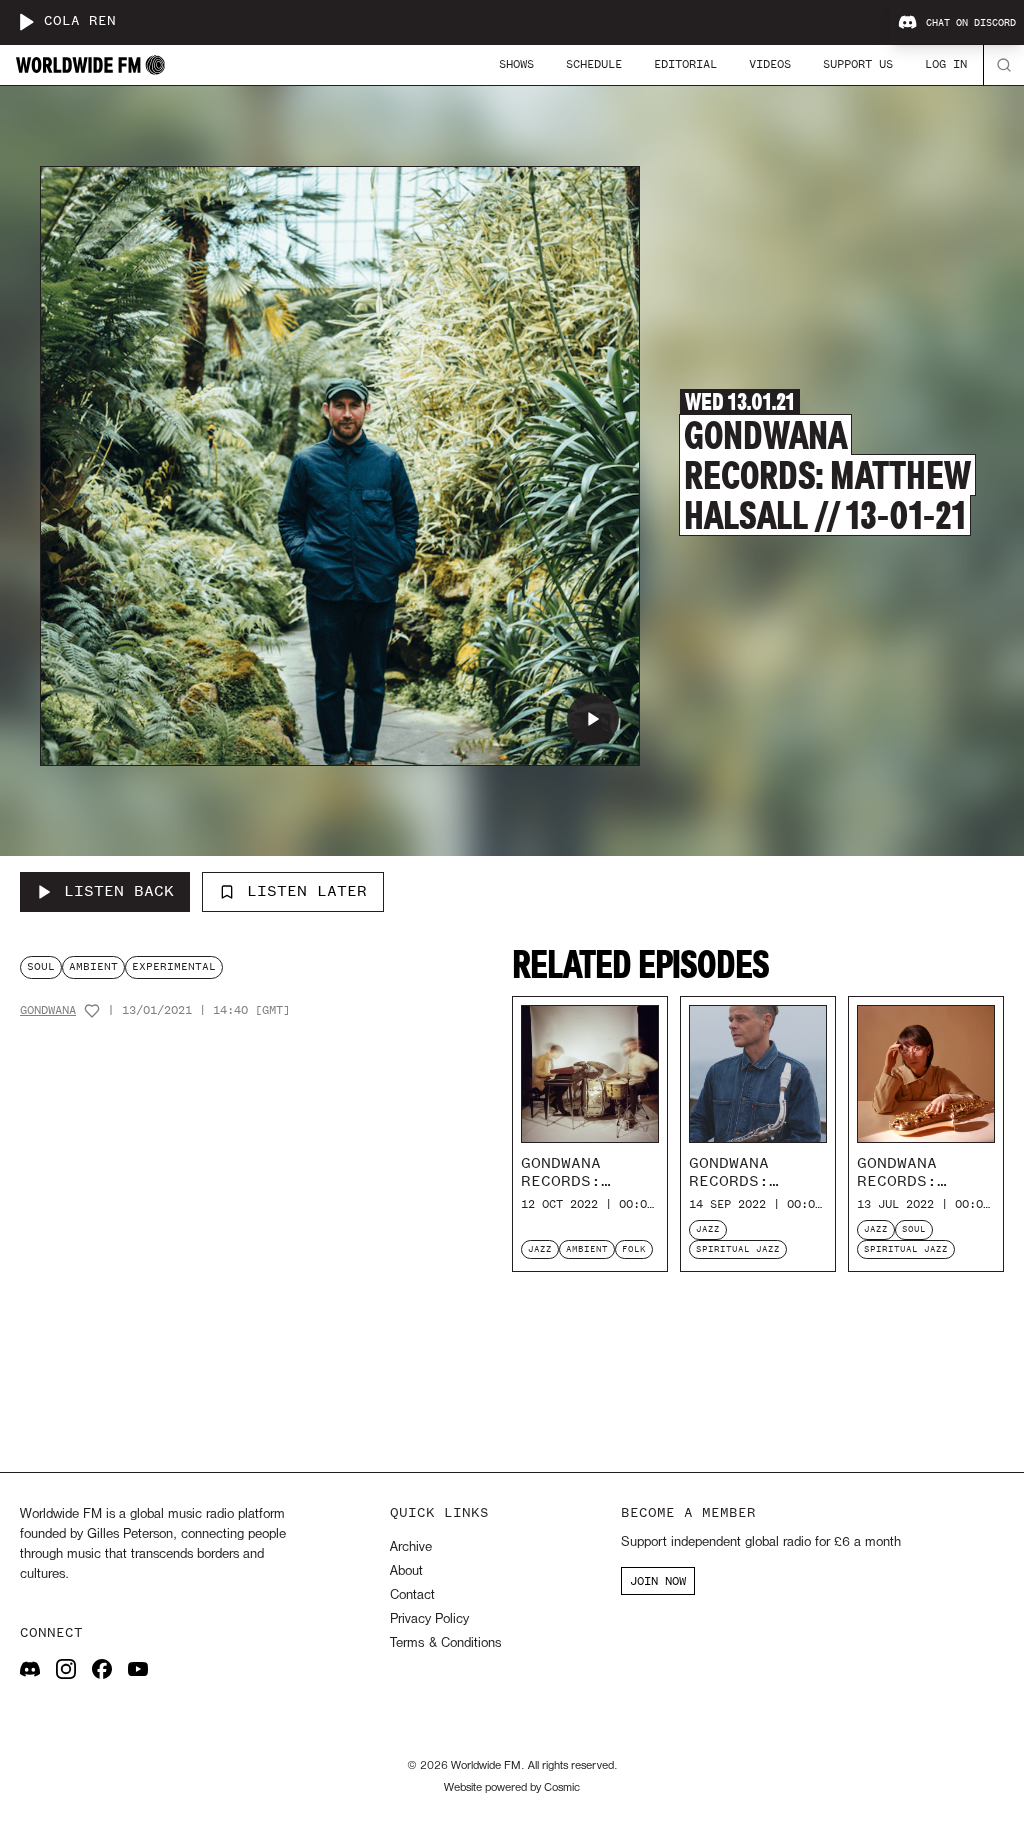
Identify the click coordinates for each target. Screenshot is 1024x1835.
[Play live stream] (26, 22)
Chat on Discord (971, 23)
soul (41, 966)
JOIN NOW (658, 1581)
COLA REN (80, 21)
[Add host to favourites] (92, 1011)
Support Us (858, 64)
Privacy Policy (429, 1619)
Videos (770, 64)
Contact (412, 1595)
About (406, 1571)
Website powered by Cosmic (512, 1788)
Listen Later (307, 891)
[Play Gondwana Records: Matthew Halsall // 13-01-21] (593, 719)
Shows (516, 64)
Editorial (685, 64)
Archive (411, 1547)
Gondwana (48, 1010)
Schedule (594, 64)
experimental (174, 966)
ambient (93, 966)
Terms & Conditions (445, 1643)
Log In (946, 64)
